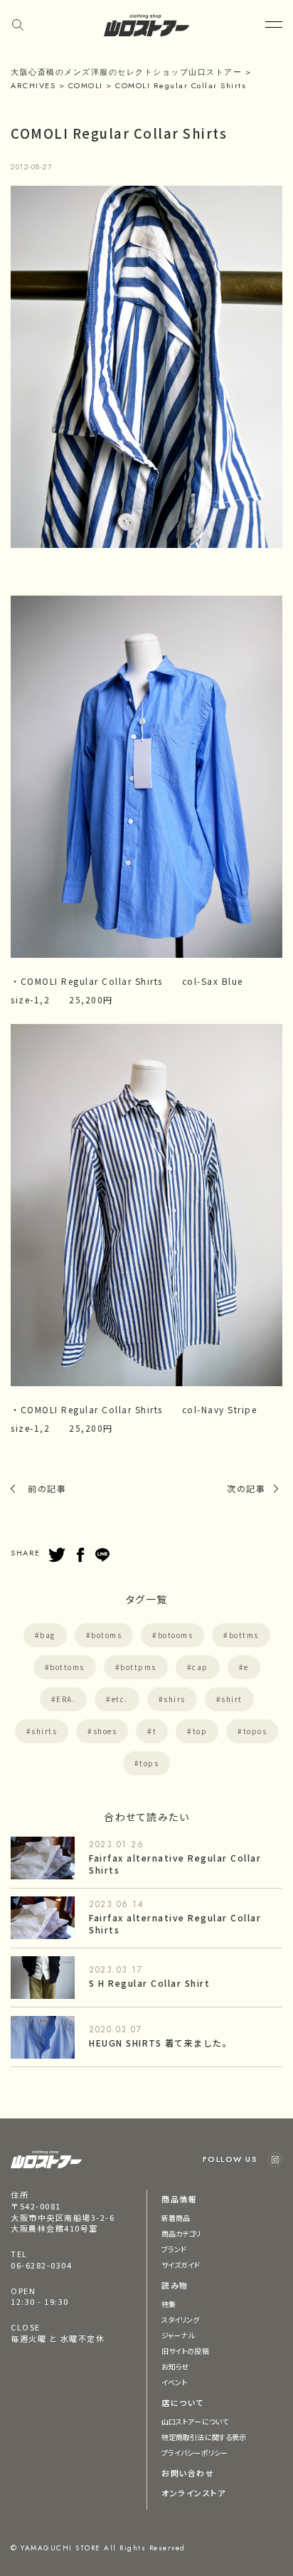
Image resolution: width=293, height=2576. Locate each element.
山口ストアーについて (195, 2421)
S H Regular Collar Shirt (149, 1983)
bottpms (138, 1667)
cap (200, 1667)
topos (255, 1731)
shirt (232, 1699)
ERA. (66, 1699)
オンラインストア (193, 2493)
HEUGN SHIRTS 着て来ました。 (160, 2043)
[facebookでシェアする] (80, 1555)
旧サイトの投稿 (185, 2351)
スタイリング (181, 2319)
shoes (105, 1731)
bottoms (67, 1667)
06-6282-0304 (41, 2265)
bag (48, 1635)
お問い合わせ (188, 2473)
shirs (175, 1699)
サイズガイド (181, 2265)
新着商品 (176, 2218)
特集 (169, 2304)
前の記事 (47, 1488)
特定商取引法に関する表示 (204, 2437)
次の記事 (246, 1488)
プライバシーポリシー (195, 2453)
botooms (176, 1635)
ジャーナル (178, 2335)
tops (149, 1763)
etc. (120, 1699)
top (200, 1731)
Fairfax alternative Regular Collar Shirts (175, 1864)
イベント (174, 2382)
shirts (44, 1731)
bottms (244, 1635)
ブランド (174, 2249)
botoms (106, 1635)
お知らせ (175, 2366)
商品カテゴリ (181, 2233)
